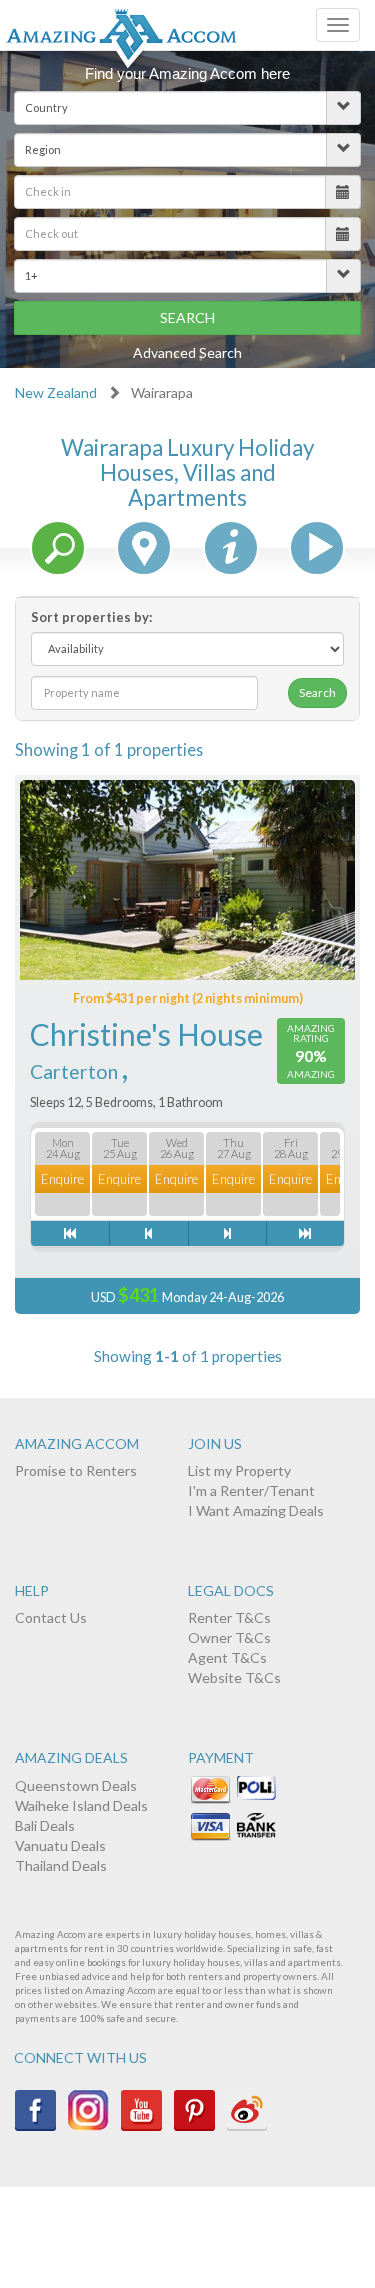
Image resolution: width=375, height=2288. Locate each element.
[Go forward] (227, 1233)
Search (187, 317)
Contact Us (51, 1617)
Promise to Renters (76, 1470)
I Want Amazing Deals (256, 1510)
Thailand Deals (61, 1865)
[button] (187, 108)
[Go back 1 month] (70, 1233)
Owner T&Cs (229, 1637)
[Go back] (148, 1233)
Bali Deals (45, 1825)
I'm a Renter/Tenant (251, 1490)
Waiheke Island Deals (81, 1805)
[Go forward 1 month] (305, 1233)
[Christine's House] (187, 880)
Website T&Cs (234, 1677)
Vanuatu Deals (60, 1845)
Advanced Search (187, 352)
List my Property (239, 1470)
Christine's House (146, 1034)
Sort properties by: (91, 617)
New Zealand (56, 392)
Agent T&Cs (227, 1657)
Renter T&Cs (229, 1617)
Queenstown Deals (76, 1785)
